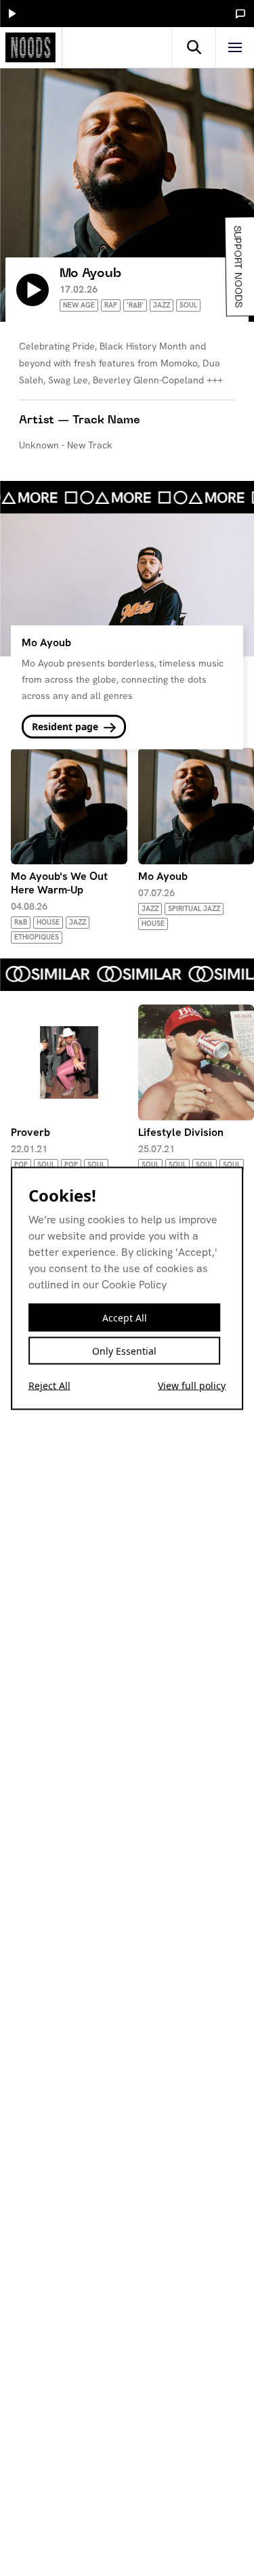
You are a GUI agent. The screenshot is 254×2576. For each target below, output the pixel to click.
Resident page (66, 726)
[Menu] (235, 47)
